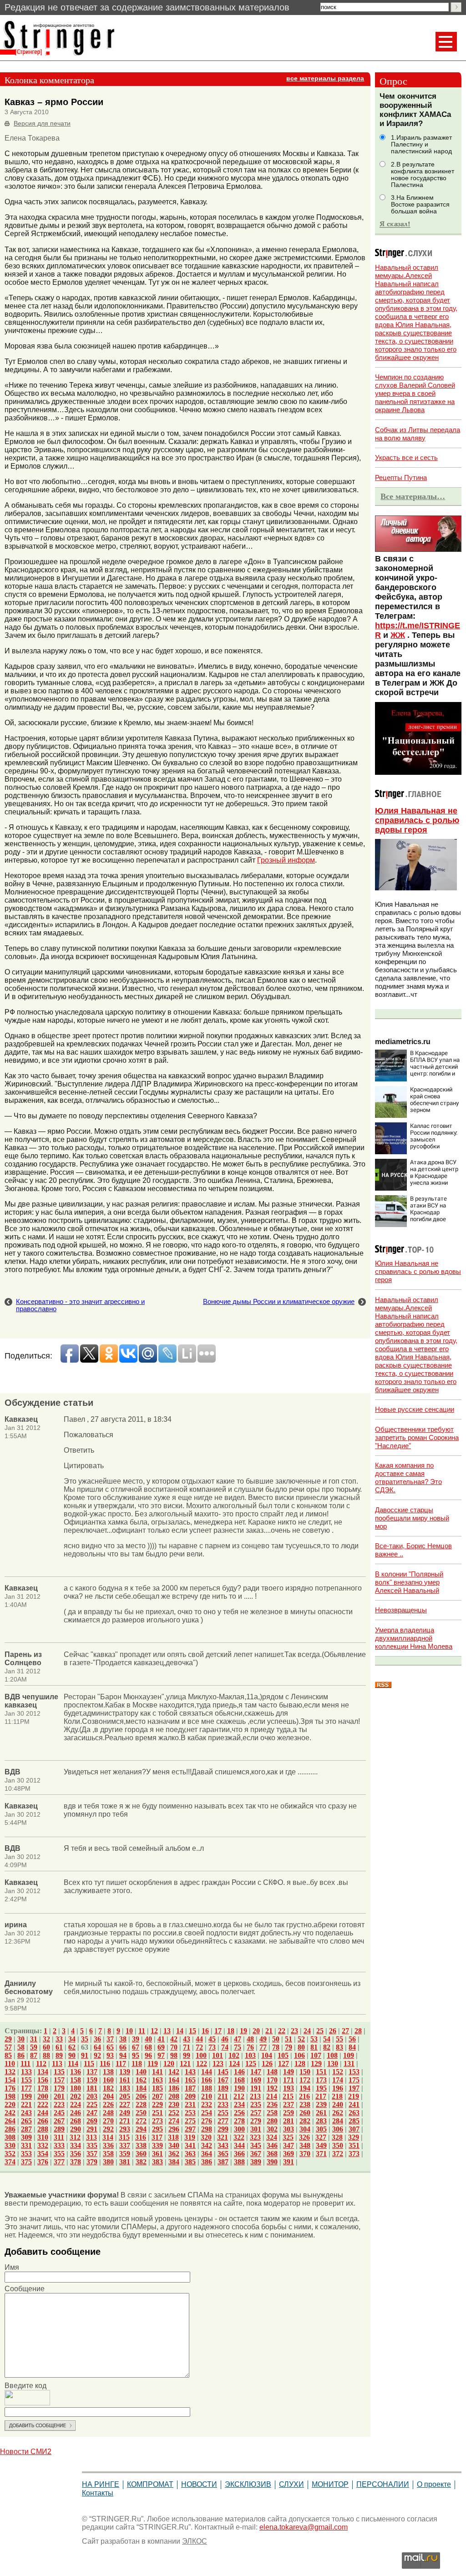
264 (10, 2121)
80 (301, 2047)
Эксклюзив (248, 2484)
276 (207, 2121)
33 (59, 2039)
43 (187, 2039)
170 (272, 2080)
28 (358, 2031)
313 (91, 2137)
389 (256, 2162)
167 (223, 2080)
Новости (199, 2484)
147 (256, 2072)
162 (141, 2080)
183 (125, 2088)
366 (239, 2154)
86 (21, 2055)
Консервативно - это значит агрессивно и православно (80, 1305)
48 (250, 2039)
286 (10, 2129)
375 (26, 2162)
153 (354, 2072)
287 (26, 2129)
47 (238, 2039)
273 (157, 2121)
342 (207, 2145)
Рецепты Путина (401, 477)
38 (123, 2039)
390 (272, 2162)
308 (10, 2137)
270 (108, 2121)
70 (174, 2047)
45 (212, 2039)
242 (10, 2113)
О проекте (434, 2484)
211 (223, 2096)
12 (154, 2031)
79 (289, 2047)
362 (174, 2154)
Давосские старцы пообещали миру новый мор (412, 1518)
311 (59, 2137)
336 (108, 2145)
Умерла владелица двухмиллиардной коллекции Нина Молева (414, 1638)
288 (43, 2129)
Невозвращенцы (401, 1610)
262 (338, 2113)
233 (223, 2104)
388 (239, 2162)
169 (256, 2080)
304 (305, 2129)
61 (59, 2047)
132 (10, 2072)
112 (41, 2063)
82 (327, 2047)
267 (59, 2121)
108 (332, 2055)
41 (161, 2039)
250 (141, 2113)
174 (338, 2080)
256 (239, 2113)
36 (97, 2039)
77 (263, 2047)
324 (272, 2137)
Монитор (330, 2484)
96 (148, 2055)
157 (59, 2080)
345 (256, 2145)
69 (161, 2047)
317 (157, 2137)
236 (272, 2104)
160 (108, 2080)
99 (187, 2055)
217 (321, 2096)
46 (225, 2039)
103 (250, 2055)
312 (75, 2137)
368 (272, 2154)
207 (157, 2096)
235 (256, 2104)
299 (223, 2129)
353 (26, 2154)
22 (282, 2031)
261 (321, 2113)
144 (207, 2072)
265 (26, 2121)
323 (255, 2137)
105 (283, 2055)
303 (289, 2129)
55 (339, 2039)
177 (26, 2088)
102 (234, 2055)
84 (352, 2047)
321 (223, 2137)
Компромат (150, 2484)
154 (10, 2080)
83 (339, 2047)
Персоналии (383, 2484)
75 (238, 2047)
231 (190, 2104)
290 (76, 2129)
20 (256, 2031)
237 (289, 2104)
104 (267, 2055)
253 (190, 2113)
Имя (12, 2267)
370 (305, 2154)
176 (10, 2088)
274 (174, 2121)
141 (157, 2072)
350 (338, 2145)
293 (125, 2129)
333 (59, 2145)
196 (338, 2088)
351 (354, 2145)
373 (354, 2154)
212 (239, 2096)
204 (108, 2096)
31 (34, 2039)
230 (174, 2104)
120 (169, 2063)
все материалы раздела (325, 78)
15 (192, 2031)
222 (43, 2104)
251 (157, 2113)
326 (304, 2137)
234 (239, 2104)
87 (34, 2055)
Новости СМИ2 (26, 2452)
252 (174, 2113)
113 (57, 2063)
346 (272, 2145)
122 (202, 2063)
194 (305, 2088)
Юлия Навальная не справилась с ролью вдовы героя (417, 820)
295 (157, 2129)
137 (92, 2072)
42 (174, 2039)
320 (206, 2137)
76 (250, 2047)
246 (76, 2113)
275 (190, 2121)
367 (256, 2154)
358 (108, 2154)
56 (352, 2039)
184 (141, 2088)
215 (288, 2096)
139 (125, 2072)
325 (288, 2137)
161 (125, 2080)
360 (141, 2154)
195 (321, 2088)
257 (256, 2113)
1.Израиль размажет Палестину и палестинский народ (421, 144)
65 (110, 2047)
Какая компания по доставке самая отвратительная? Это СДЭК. (408, 1477)
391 (289, 2162)
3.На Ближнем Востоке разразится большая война (420, 205)
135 (59, 2072)
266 (43, 2121)
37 (110, 2039)
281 (289, 2121)
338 (141, 2145)
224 (76, 2104)
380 (108, 2162)
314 (108, 2137)
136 (76, 2072)
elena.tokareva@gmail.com (304, 2527)
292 (108, 2129)
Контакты (98, 2493)
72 (199, 2047)
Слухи (291, 2484)
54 (327, 2039)
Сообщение (25, 2289)
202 (76, 2096)
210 (207, 2096)
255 (223, 2113)
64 (97, 2047)
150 (305, 2072)
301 (256, 2129)
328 (337, 2137)
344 (239, 2145)
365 (223, 2154)
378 (76, 2162)
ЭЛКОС (195, 2541)
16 (205, 2031)
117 (121, 2063)
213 (255, 2096)
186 (174, 2088)
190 (239, 2088)
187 (190, 2088)
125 (251, 2063)
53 (314, 2039)
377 (59, 2162)
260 (305, 2113)
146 (239, 2072)
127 (284, 2063)
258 (272, 2113)
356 (76, 2154)
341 (190, 2145)
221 (26, 2104)
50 (276, 2039)
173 (321, 2080)
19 (243, 2031)
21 (269, 2031)
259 (289, 2113)
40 (148, 2039)
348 (305, 2145)
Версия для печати (42, 124)
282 (305, 2121)
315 (124, 2137)
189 (223, 2088)
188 (207, 2088)
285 (354, 2121)
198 (10, 2096)
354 (43, 2154)
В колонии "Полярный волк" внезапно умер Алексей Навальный (409, 1582)
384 (174, 2162)
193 (289, 2088)
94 (123, 2055)
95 (136, 2055)
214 (272, 2096)
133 (26, 2072)
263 (354, 2113)
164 (174, 2080)
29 (8, 2039)
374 (10, 2162)
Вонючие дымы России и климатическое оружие (279, 1302)
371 (321, 2154)
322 (239, 2137)
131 (349, 2063)
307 (354, 2129)
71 (187, 2047)
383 (157, 2162)
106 (299, 2055)
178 (43, 2088)
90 (72, 2055)
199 (26, 2096)
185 (157, 2088)
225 (92, 2104)
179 (59, 2088)
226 (108, 2104)
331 (26, 2145)
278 (239, 2121)
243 (26, 2113)
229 (157, 2104)
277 (223, 2121)
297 (190, 2129)
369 (289, 2154)
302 (272, 2129)
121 (185, 2063)
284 (338, 2121)
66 (123, 2047)
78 (276, 2047)
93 (110, 2055)
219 (354, 2096)
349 (321, 2145)
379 (92, 2162)
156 (43, 2080)
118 (137, 2063)
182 (108, 2088)
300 (239, 2129)
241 (354, 2104)
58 (21, 2047)
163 (157, 2080)
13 (167, 2031)
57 (8, 2047)
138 (108, 2072)
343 (223, 2145)
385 (190, 2162)
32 (46, 2039)
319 (190, 2137)
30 (21, 2039)
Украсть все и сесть (406, 457)
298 (207, 2129)
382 (141, 2162)
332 (43, 2145)
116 (105, 2063)
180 (76, 2088)
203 (92, 2096)
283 (321, 2121)
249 (125, 2113)
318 (173, 2137)
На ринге (101, 2484)
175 (354, 2080)
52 (301, 2039)
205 (125, 2096)
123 (218, 2063)
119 (153, 2063)
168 (239, 2080)
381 (125, 2162)
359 (125, 2154)
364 (207, 2154)
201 (59, 2096)
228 (141, 2104)
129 (316, 2063)
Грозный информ (286, 860)
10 (129, 2031)
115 (89, 2063)
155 (26, 2080)
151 (321, 2072)
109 (349, 2055)
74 (225, 2047)
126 (267, 2063)
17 (218, 2031)
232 (207, 2104)
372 (338, 2154)
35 (85, 2039)
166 (207, 2080)
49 (263, 2039)
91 (85, 2055)
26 (333, 2031)
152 (338, 2072)
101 (218, 2055)
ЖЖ (398, 635)
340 (174, 2145)
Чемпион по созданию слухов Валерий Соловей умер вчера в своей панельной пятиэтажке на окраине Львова (415, 393)
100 (201, 2055)
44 (199, 2039)
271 (125, 2121)
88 (46, 2055)
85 (8, 2055)
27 (345, 2031)
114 (73, 2063)
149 (289, 2072)
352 (10, 2154)
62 (72, 2047)
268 (76, 2121)
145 (223, 2072)
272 (141, 2121)
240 (338, 2104)
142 (174, 2072)
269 (92, 2121)
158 (76, 2080)
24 (307, 2031)
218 (337, 2096)
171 (289, 2080)
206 (141, 2096)
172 (305, 2080)
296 (174, 2129)
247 (92, 2113)
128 (300, 2063)
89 (59, 2055)
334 (76, 2145)
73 (212, 2047)
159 (92, 2080)
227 (125, 2104)
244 (43, 2113)
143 (190, 2072)
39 (136, 2039)
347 (289, 2145)
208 (174, 2096)
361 (157, 2154)
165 (190, 2080)
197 (354, 2088)
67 (136, 2047)
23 (294, 2031)
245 (59, 2113)
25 (320, 2031)
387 (223, 2162)
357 (92, 2154)
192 (272, 2088)
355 (59, 2154)
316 (141, 2137)
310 (43, 2137)
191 (256, 2088)
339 (157, 2145)
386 (207, 2162)
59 (34, 2047)
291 (92, 2129)
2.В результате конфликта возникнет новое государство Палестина (423, 175)
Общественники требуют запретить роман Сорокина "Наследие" (417, 1437)
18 (231, 2031)
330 (10, 2145)
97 (161, 2055)
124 (234, 2063)
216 (304, 2096)
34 (72, 2039)
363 (190, 2154)
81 (314, 2047)
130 (333, 2063)
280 (272, 2121)
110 (10, 2063)
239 (321, 2104)
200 (43, 2096)
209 (190, 2096)
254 (207, 2113)
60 (46, 2047)
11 (142, 2031)
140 (141, 2072)
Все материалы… (413, 496)
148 (272, 2072)
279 (256, 2121)
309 (26, 2137)
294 (141, 2129)
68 (148, 2047)
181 (92, 2088)
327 (321, 2137)
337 (125, 2145)
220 (10, 2104)
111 (25, 2063)
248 (108, 2113)
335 (92, 2145)
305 (321, 2129)
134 (43, 2072)
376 (43, 2162)
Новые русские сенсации (415, 1409)
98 (174, 2055)
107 (316, 2055)
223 (59, 2104)
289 (59, 2129)
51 (289, 2039)
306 (338, 2129)
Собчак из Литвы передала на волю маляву (418, 434)
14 (180, 2031)
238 (305, 2104)
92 (97, 2055)
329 (354, 2137)
